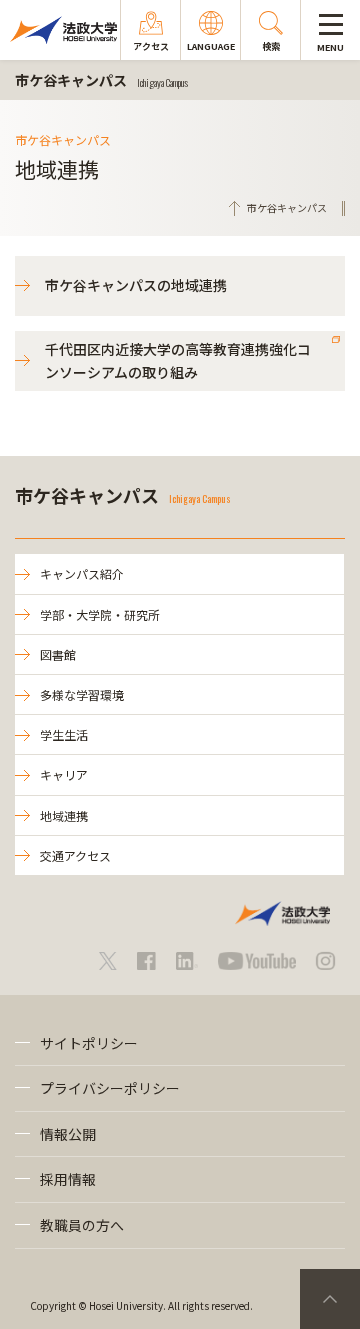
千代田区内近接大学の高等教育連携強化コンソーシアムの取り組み (178, 360)
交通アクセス (75, 855)
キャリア (64, 774)
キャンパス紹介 (82, 573)
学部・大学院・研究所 (100, 614)
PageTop (330, 1299)
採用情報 (68, 1179)
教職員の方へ (82, 1225)
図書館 (58, 654)
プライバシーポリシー (110, 1088)
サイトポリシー (89, 1043)
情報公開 (68, 1134)
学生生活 (64, 734)
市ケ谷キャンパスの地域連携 (136, 285)
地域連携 (64, 815)
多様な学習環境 (82, 694)
